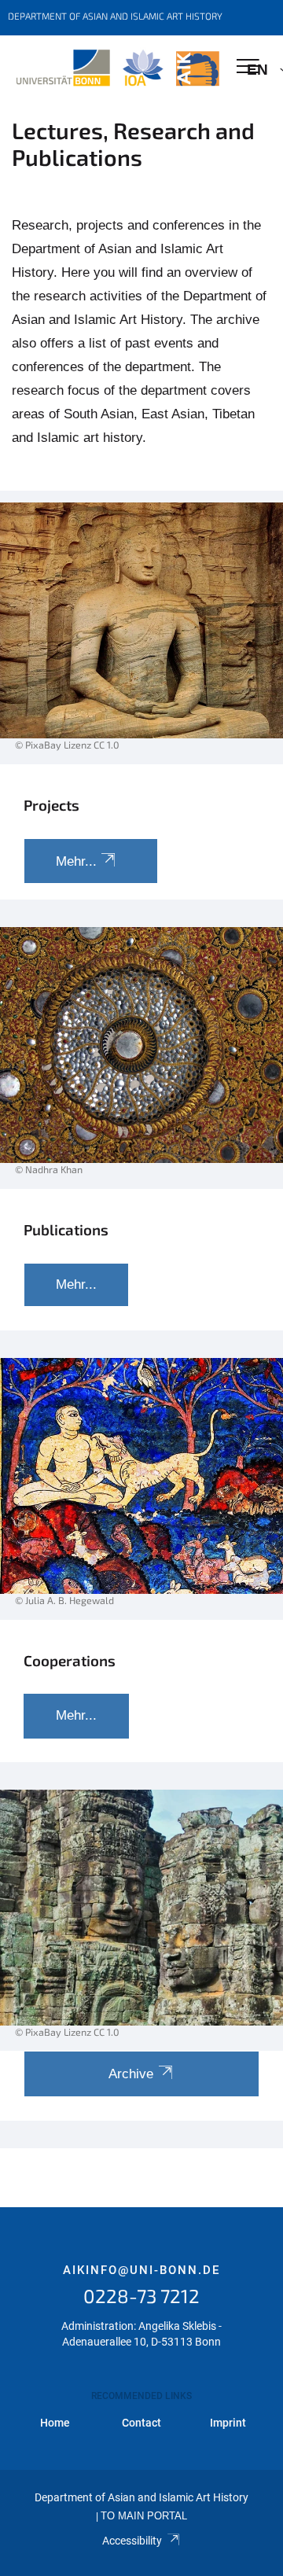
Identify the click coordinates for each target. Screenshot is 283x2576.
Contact (141, 2423)
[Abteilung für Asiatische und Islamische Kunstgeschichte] (118, 68)
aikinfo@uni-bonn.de (141, 2270)
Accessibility (132, 2541)
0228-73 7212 (141, 2296)
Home (55, 2423)
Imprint (228, 2423)
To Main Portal (144, 2516)
